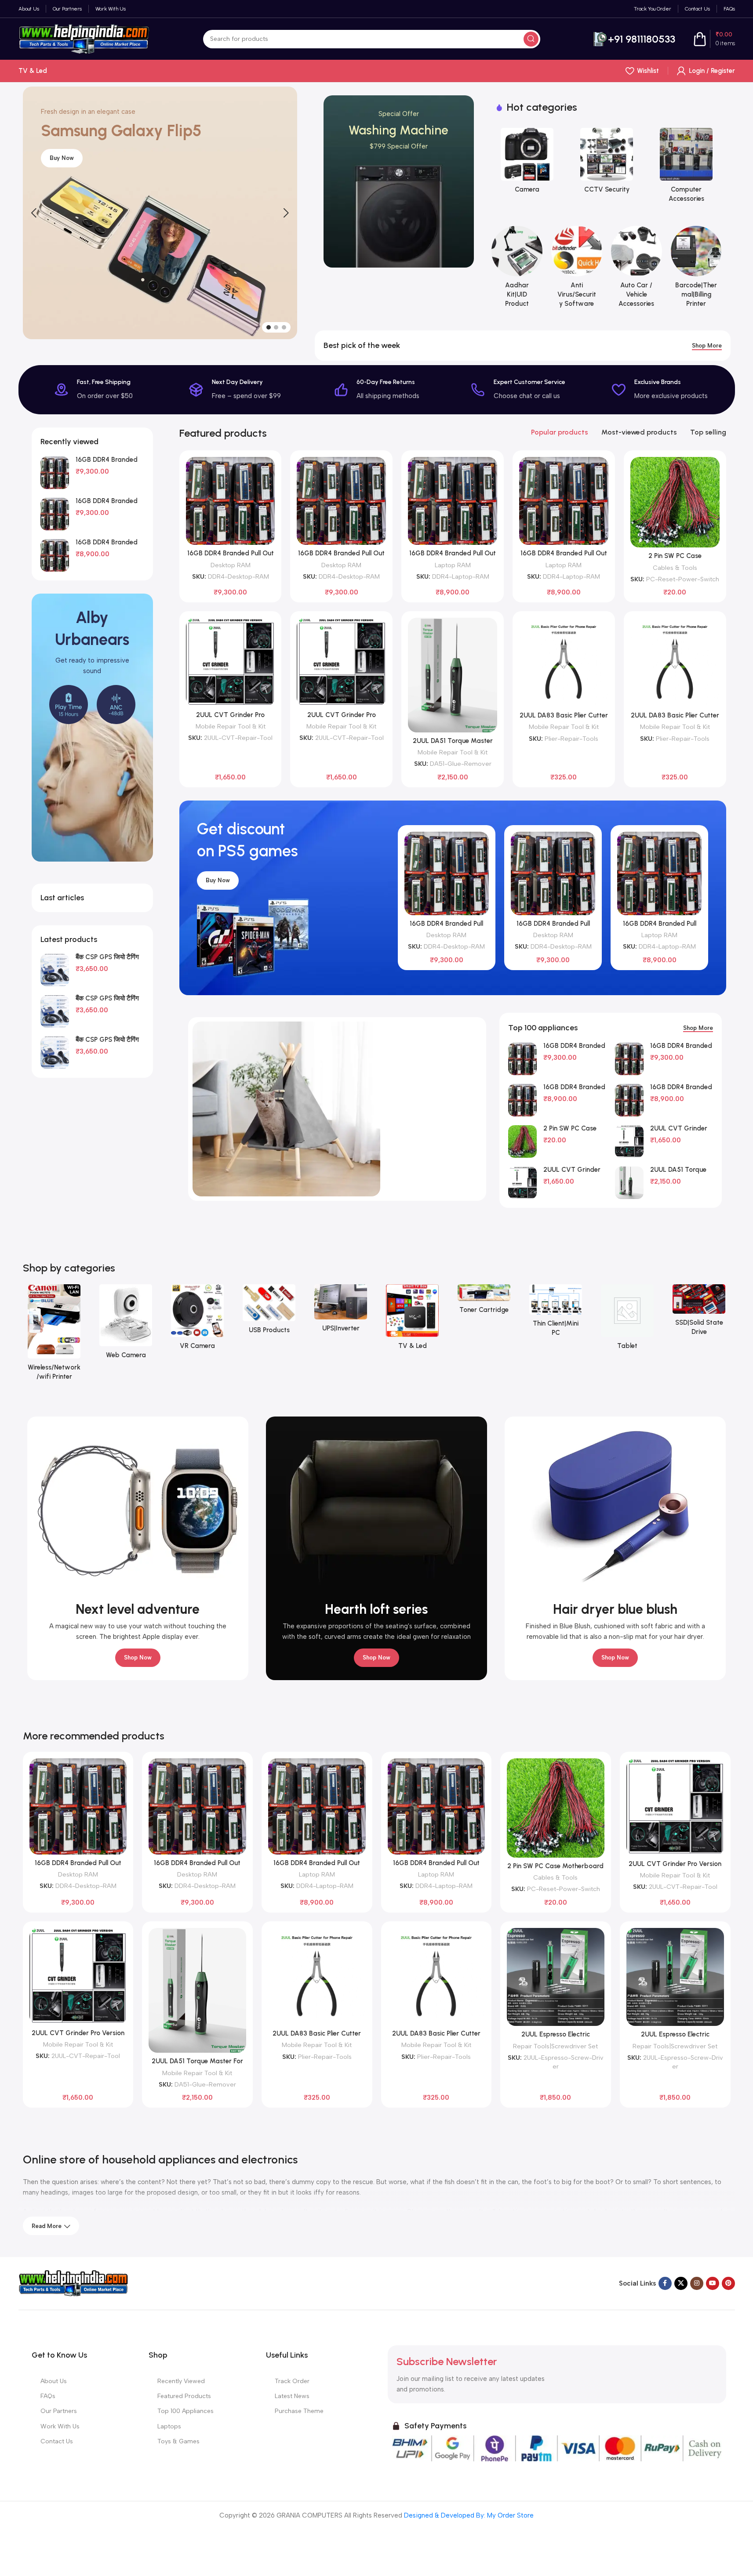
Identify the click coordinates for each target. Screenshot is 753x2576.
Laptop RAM (453, 565)
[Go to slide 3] (284, 327)
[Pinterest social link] (728, 2283)
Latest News (292, 2396)
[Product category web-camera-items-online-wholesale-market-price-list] (126, 1324)
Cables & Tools (675, 568)
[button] (34, 213)
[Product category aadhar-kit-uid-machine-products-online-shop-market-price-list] (517, 270)
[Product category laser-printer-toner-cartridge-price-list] (484, 1302)
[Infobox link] (634, 39)
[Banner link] (399, 181)
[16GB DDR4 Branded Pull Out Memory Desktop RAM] (55, 473)
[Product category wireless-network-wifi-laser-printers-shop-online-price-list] (54, 1335)
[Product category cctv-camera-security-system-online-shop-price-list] (580, 163)
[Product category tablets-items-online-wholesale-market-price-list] (627, 1320)
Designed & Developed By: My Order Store (468, 2515)
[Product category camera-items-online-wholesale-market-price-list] (500, 163)
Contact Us (57, 2441)
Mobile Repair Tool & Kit (231, 726)
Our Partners (59, 2411)
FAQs (48, 2396)
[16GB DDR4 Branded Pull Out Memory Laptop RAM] (55, 555)
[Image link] (73, 2283)
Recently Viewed (181, 2381)
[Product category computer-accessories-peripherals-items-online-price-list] (660, 168)
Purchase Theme (299, 2411)
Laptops (169, 2426)
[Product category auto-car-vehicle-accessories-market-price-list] (637, 270)
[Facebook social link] (665, 2283)
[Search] (531, 39)
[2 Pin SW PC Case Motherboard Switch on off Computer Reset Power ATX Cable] (675, 502)
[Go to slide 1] (269, 327)
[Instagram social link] (697, 2283)
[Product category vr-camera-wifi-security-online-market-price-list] (198, 1320)
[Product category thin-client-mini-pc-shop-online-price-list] (556, 1313)
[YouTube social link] (713, 2283)
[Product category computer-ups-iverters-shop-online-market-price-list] (341, 1311)
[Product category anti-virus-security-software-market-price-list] (577, 270)
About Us (54, 2381)
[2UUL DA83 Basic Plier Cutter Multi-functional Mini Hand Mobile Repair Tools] (564, 662)
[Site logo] (84, 38)
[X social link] (681, 2283)
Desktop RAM (231, 565)
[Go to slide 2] (276, 327)
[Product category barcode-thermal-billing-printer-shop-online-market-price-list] (696, 270)
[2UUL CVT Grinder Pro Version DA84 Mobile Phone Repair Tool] (231, 662)
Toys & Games (178, 2441)
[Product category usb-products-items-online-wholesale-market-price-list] (269, 1312)
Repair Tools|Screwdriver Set (555, 2046)
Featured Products (184, 2396)
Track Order (292, 2381)
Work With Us (60, 2426)
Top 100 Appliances (186, 2411)
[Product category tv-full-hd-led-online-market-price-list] (413, 1320)
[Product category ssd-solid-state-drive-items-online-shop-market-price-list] (699, 1313)
